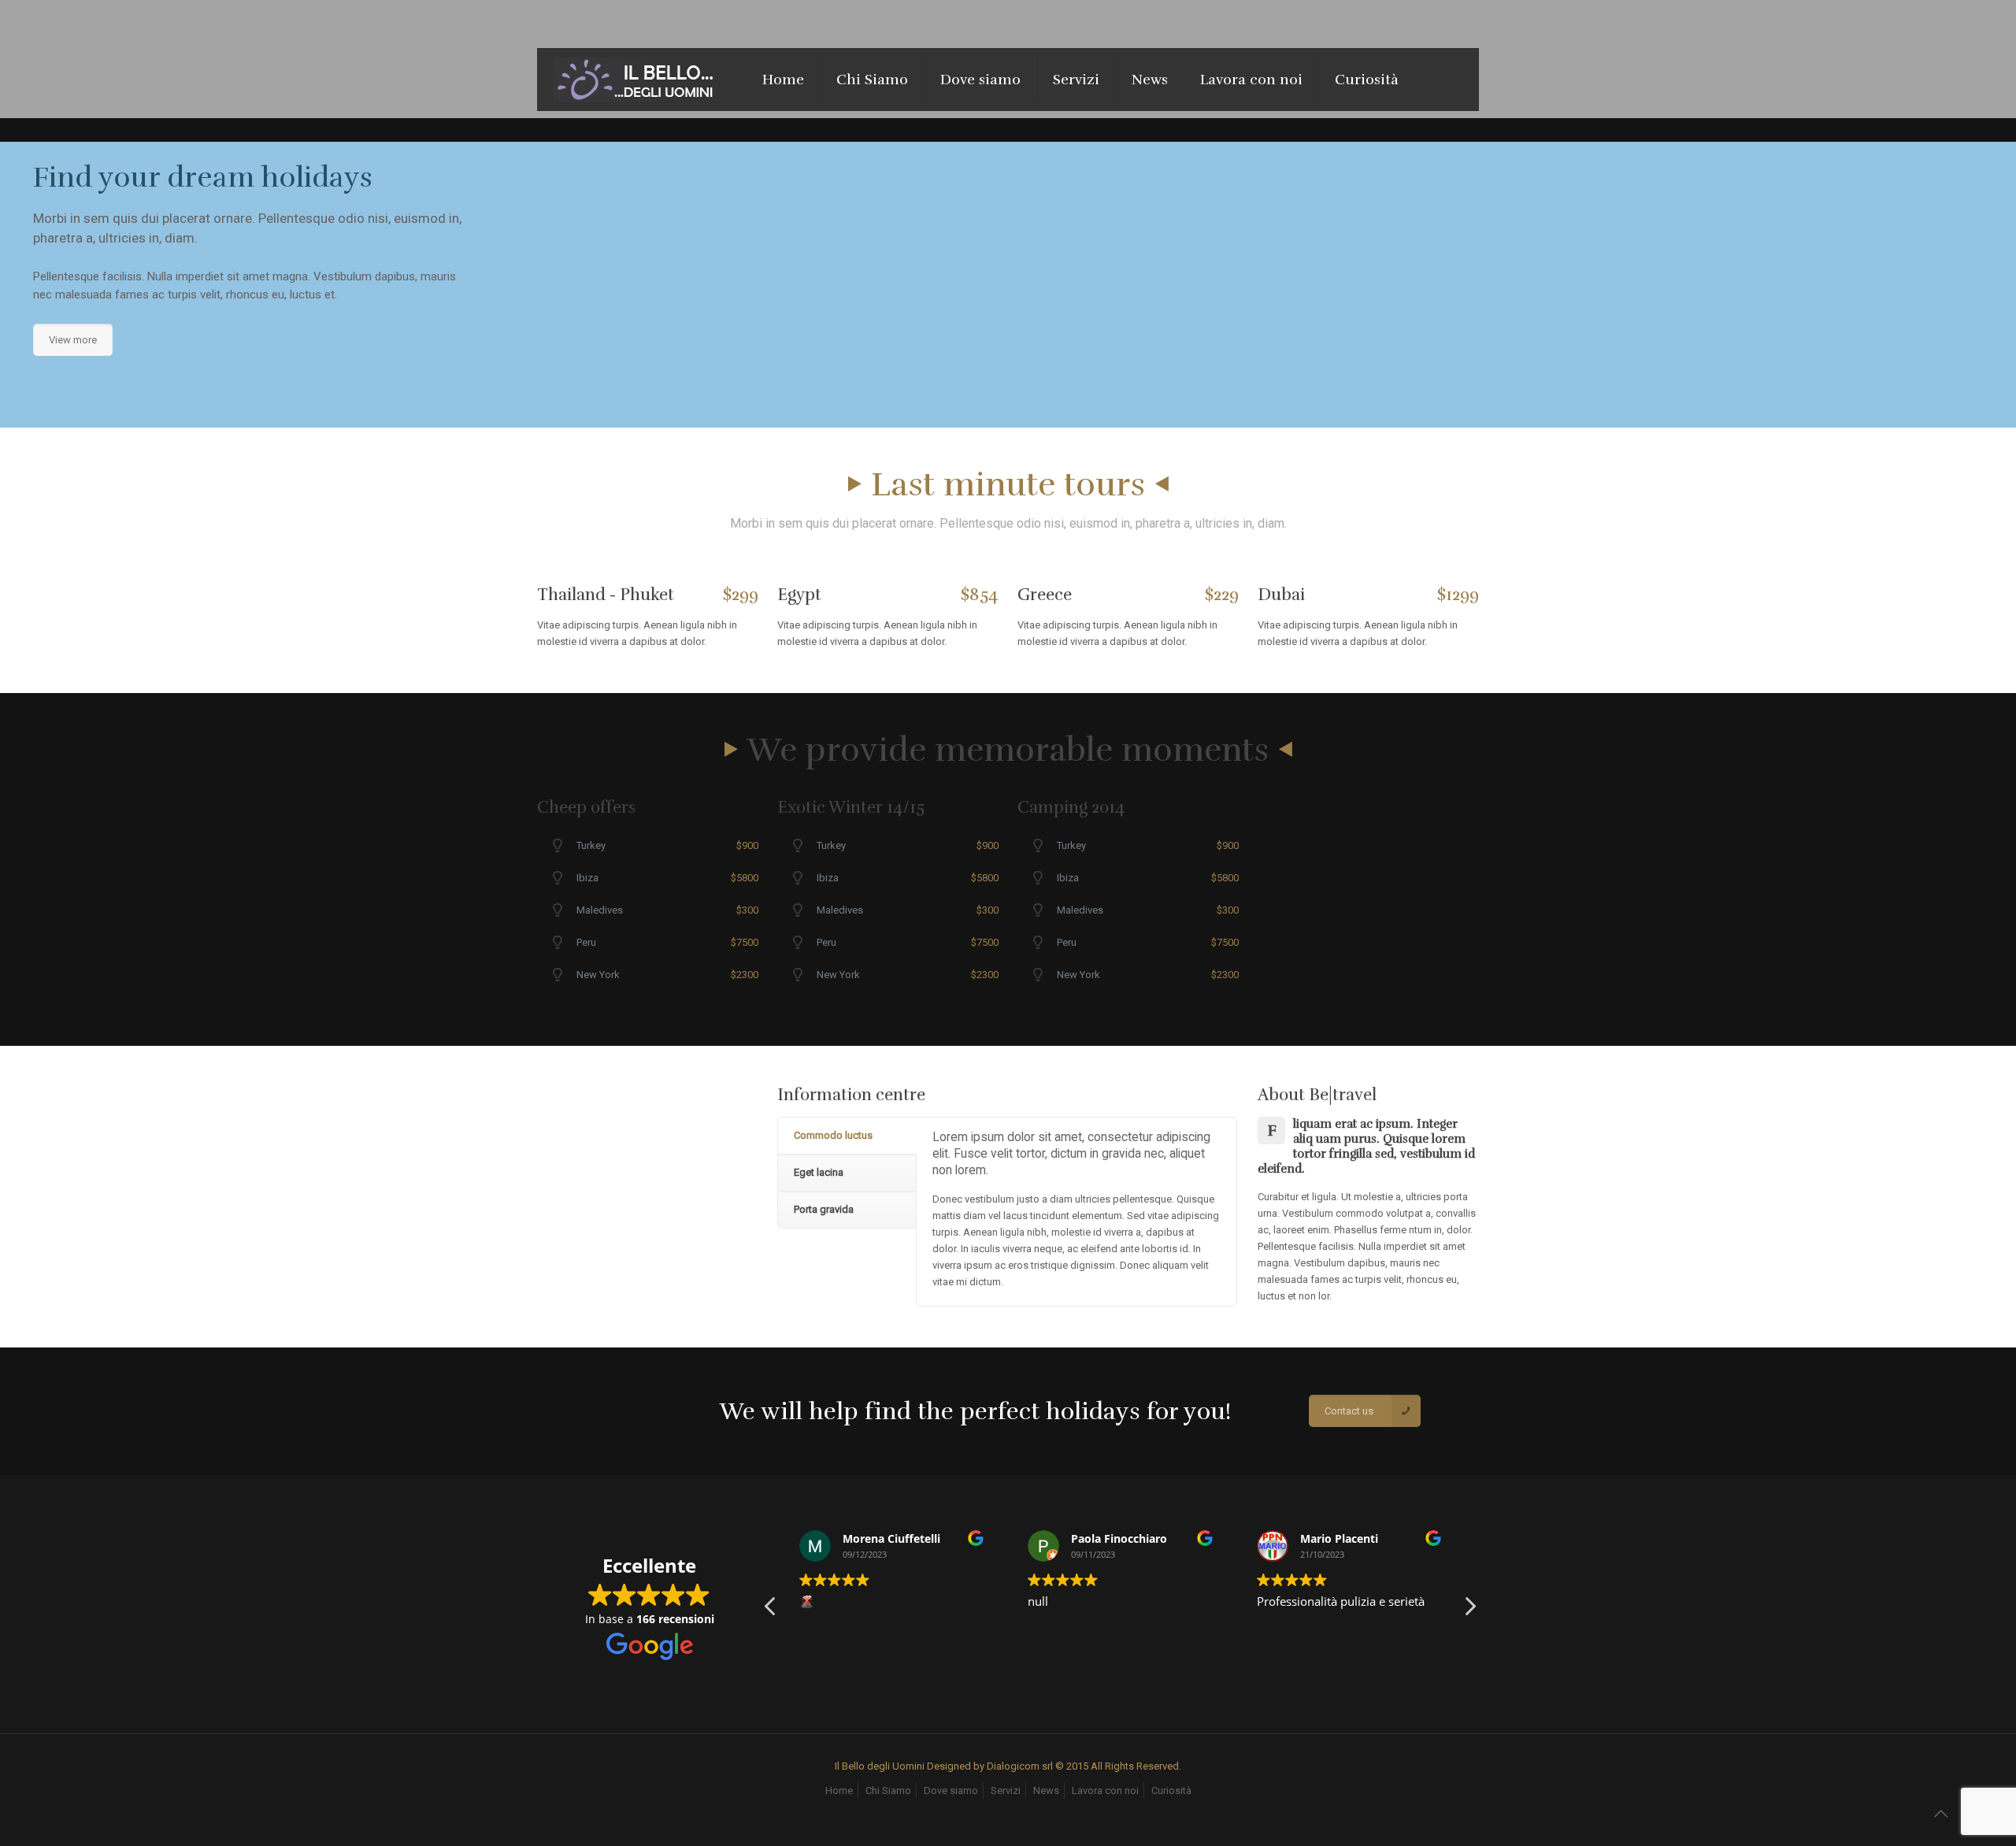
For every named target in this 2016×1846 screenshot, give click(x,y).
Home (839, 1790)
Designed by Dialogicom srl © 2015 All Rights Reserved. (1054, 1766)
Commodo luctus (833, 1135)
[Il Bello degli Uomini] (638, 80)
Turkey (591, 845)
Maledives (600, 910)
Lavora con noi (1105, 1790)
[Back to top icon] (1940, 1814)
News (1046, 1790)
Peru (586, 942)
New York (598, 975)
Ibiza (587, 878)
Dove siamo (951, 1790)
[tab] (847, 1136)
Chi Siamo (888, 1790)
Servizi (1006, 1790)
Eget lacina (819, 1172)
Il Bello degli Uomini (881, 1766)
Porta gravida (824, 1209)
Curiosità (1171, 1790)
